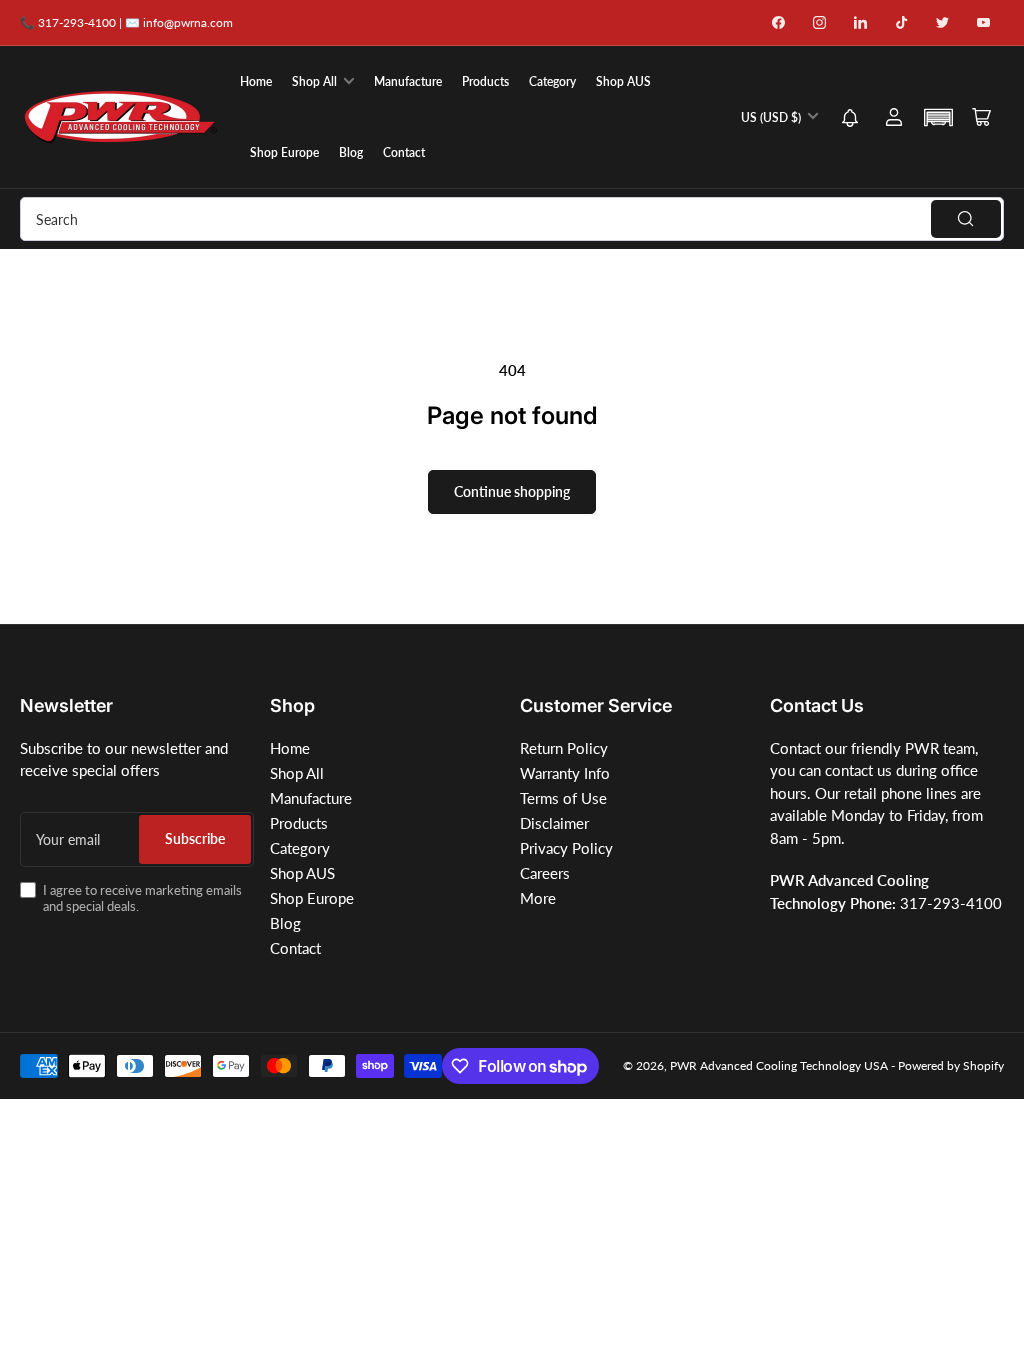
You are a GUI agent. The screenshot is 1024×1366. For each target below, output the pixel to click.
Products (485, 81)
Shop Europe (284, 152)
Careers (545, 873)
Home (256, 81)
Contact (404, 152)
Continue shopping (512, 491)
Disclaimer (554, 823)
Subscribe (195, 838)
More (538, 898)
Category (552, 81)
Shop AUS (623, 81)
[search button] (966, 219)
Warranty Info (565, 773)
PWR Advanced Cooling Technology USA (779, 1065)
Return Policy (564, 748)
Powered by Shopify (951, 1065)
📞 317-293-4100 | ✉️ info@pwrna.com (126, 22)
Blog (351, 152)
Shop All (314, 81)
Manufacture (408, 81)
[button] (850, 119)
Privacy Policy (566, 848)
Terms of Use (563, 798)
